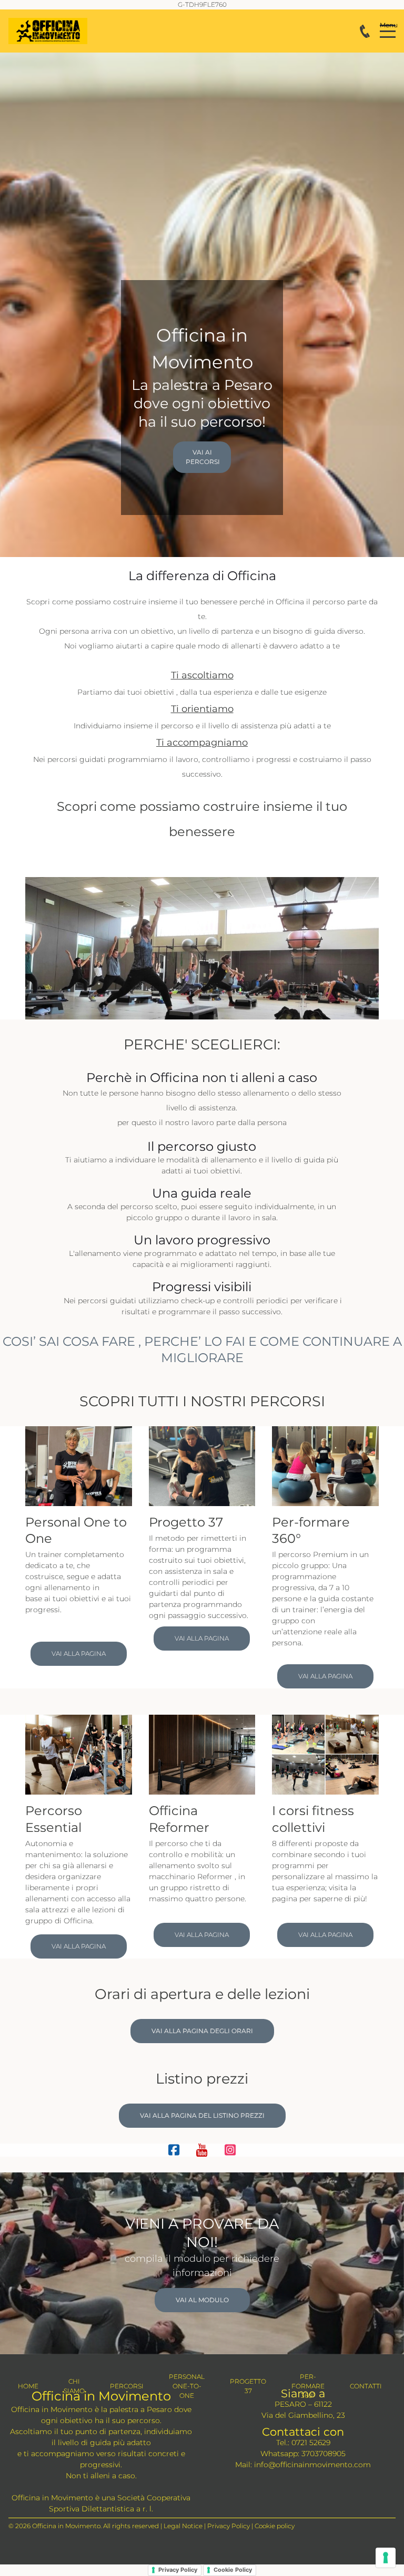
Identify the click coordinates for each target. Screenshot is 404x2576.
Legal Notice (183, 2526)
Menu (388, 25)
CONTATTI (366, 2386)
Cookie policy (275, 2526)
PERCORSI (127, 2386)
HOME (28, 2386)
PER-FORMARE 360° (308, 2386)
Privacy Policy (229, 2526)
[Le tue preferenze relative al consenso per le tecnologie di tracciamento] (386, 2558)
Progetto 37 (188, 1522)
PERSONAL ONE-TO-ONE (187, 2386)
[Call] (365, 31)
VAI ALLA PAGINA (79, 1653)
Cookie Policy (233, 2570)
